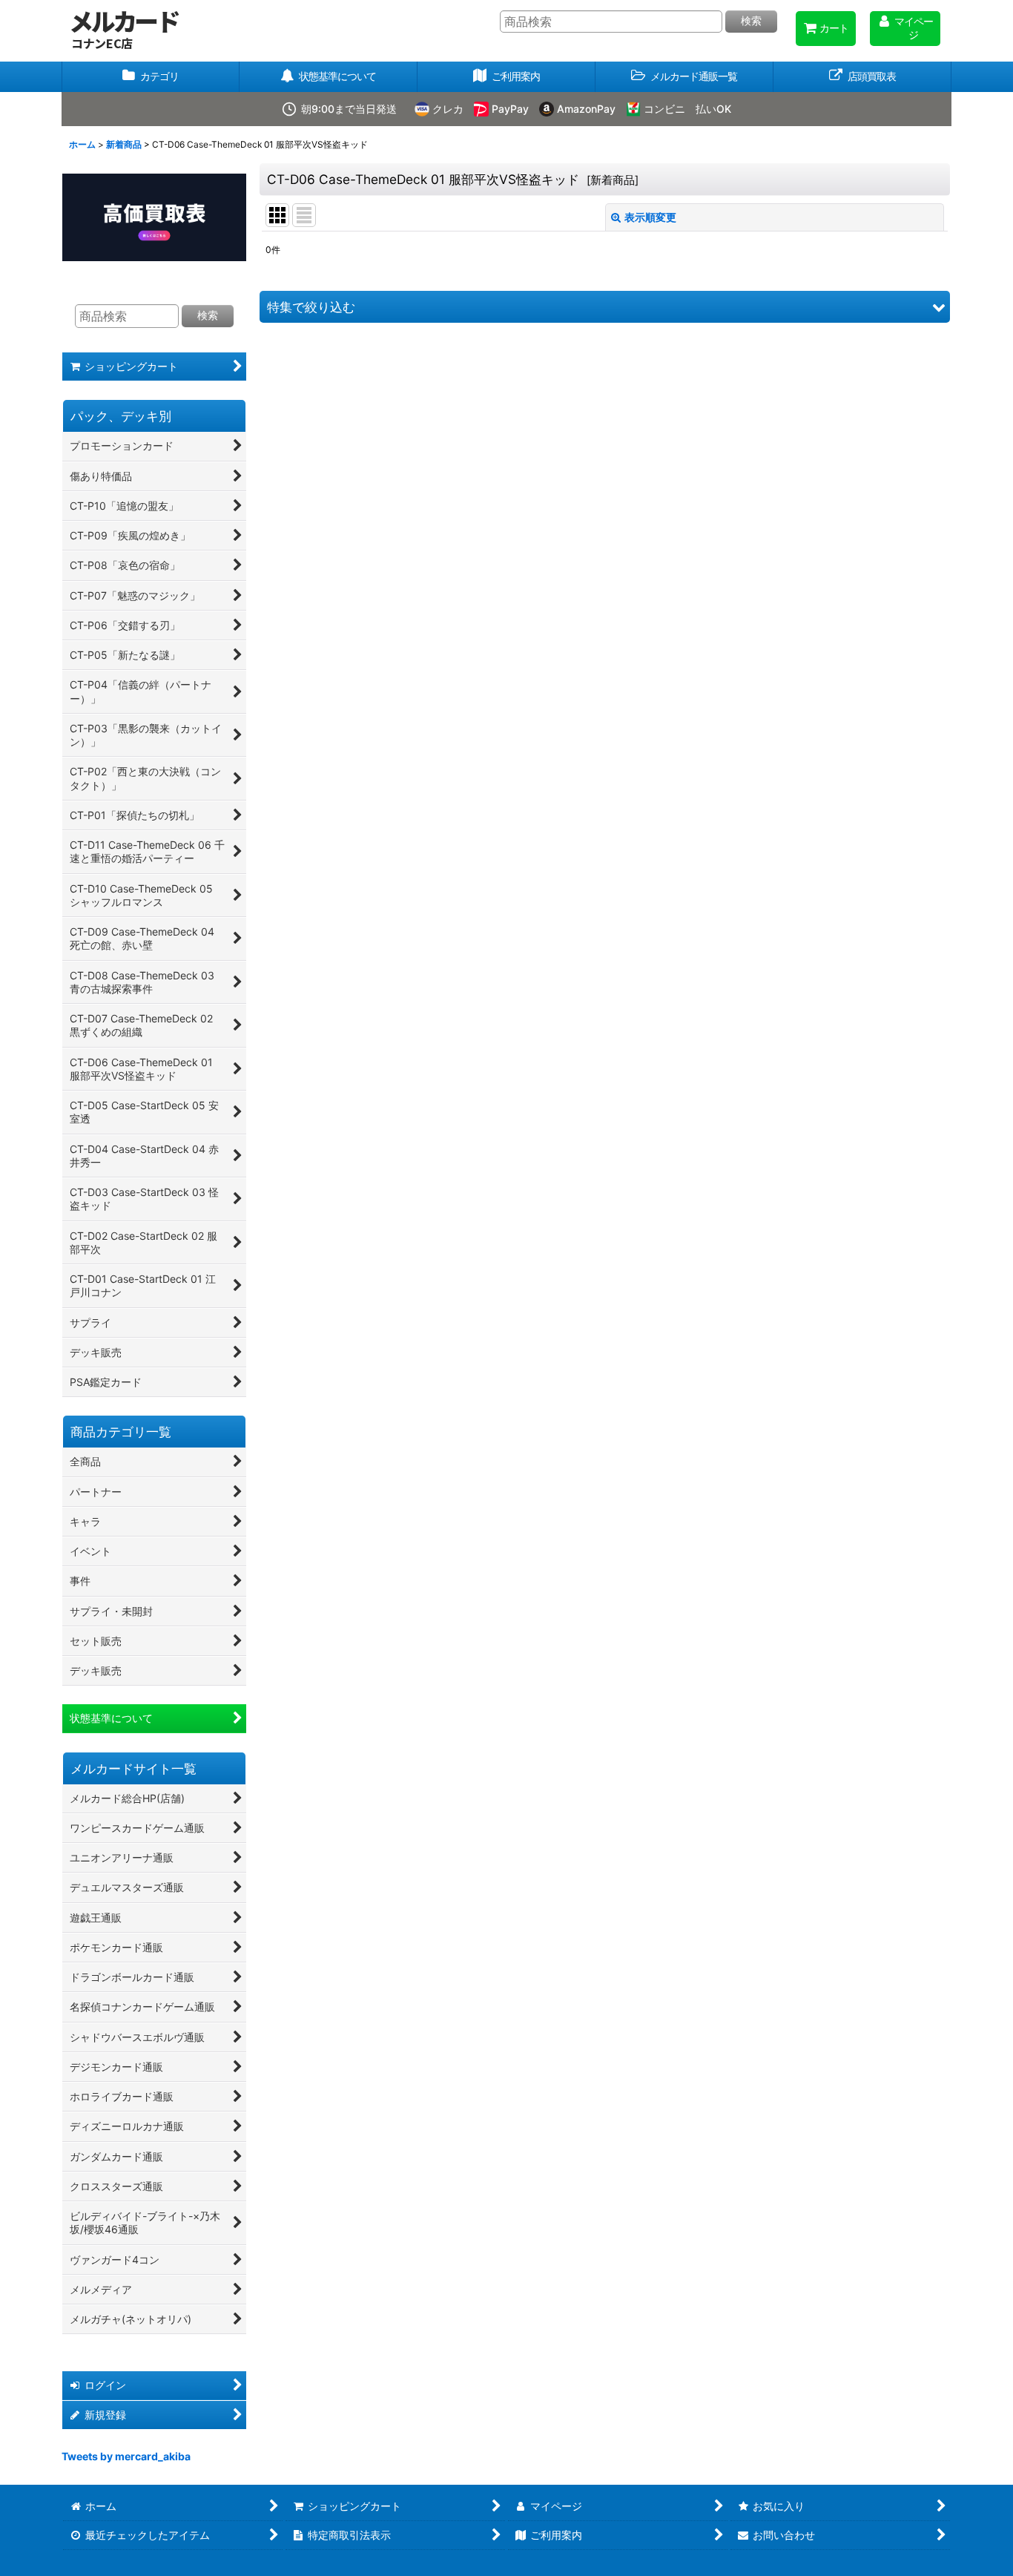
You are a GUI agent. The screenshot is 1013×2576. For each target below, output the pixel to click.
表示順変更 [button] (650, 217)
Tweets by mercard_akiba (126, 2456)
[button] (684, 77)
